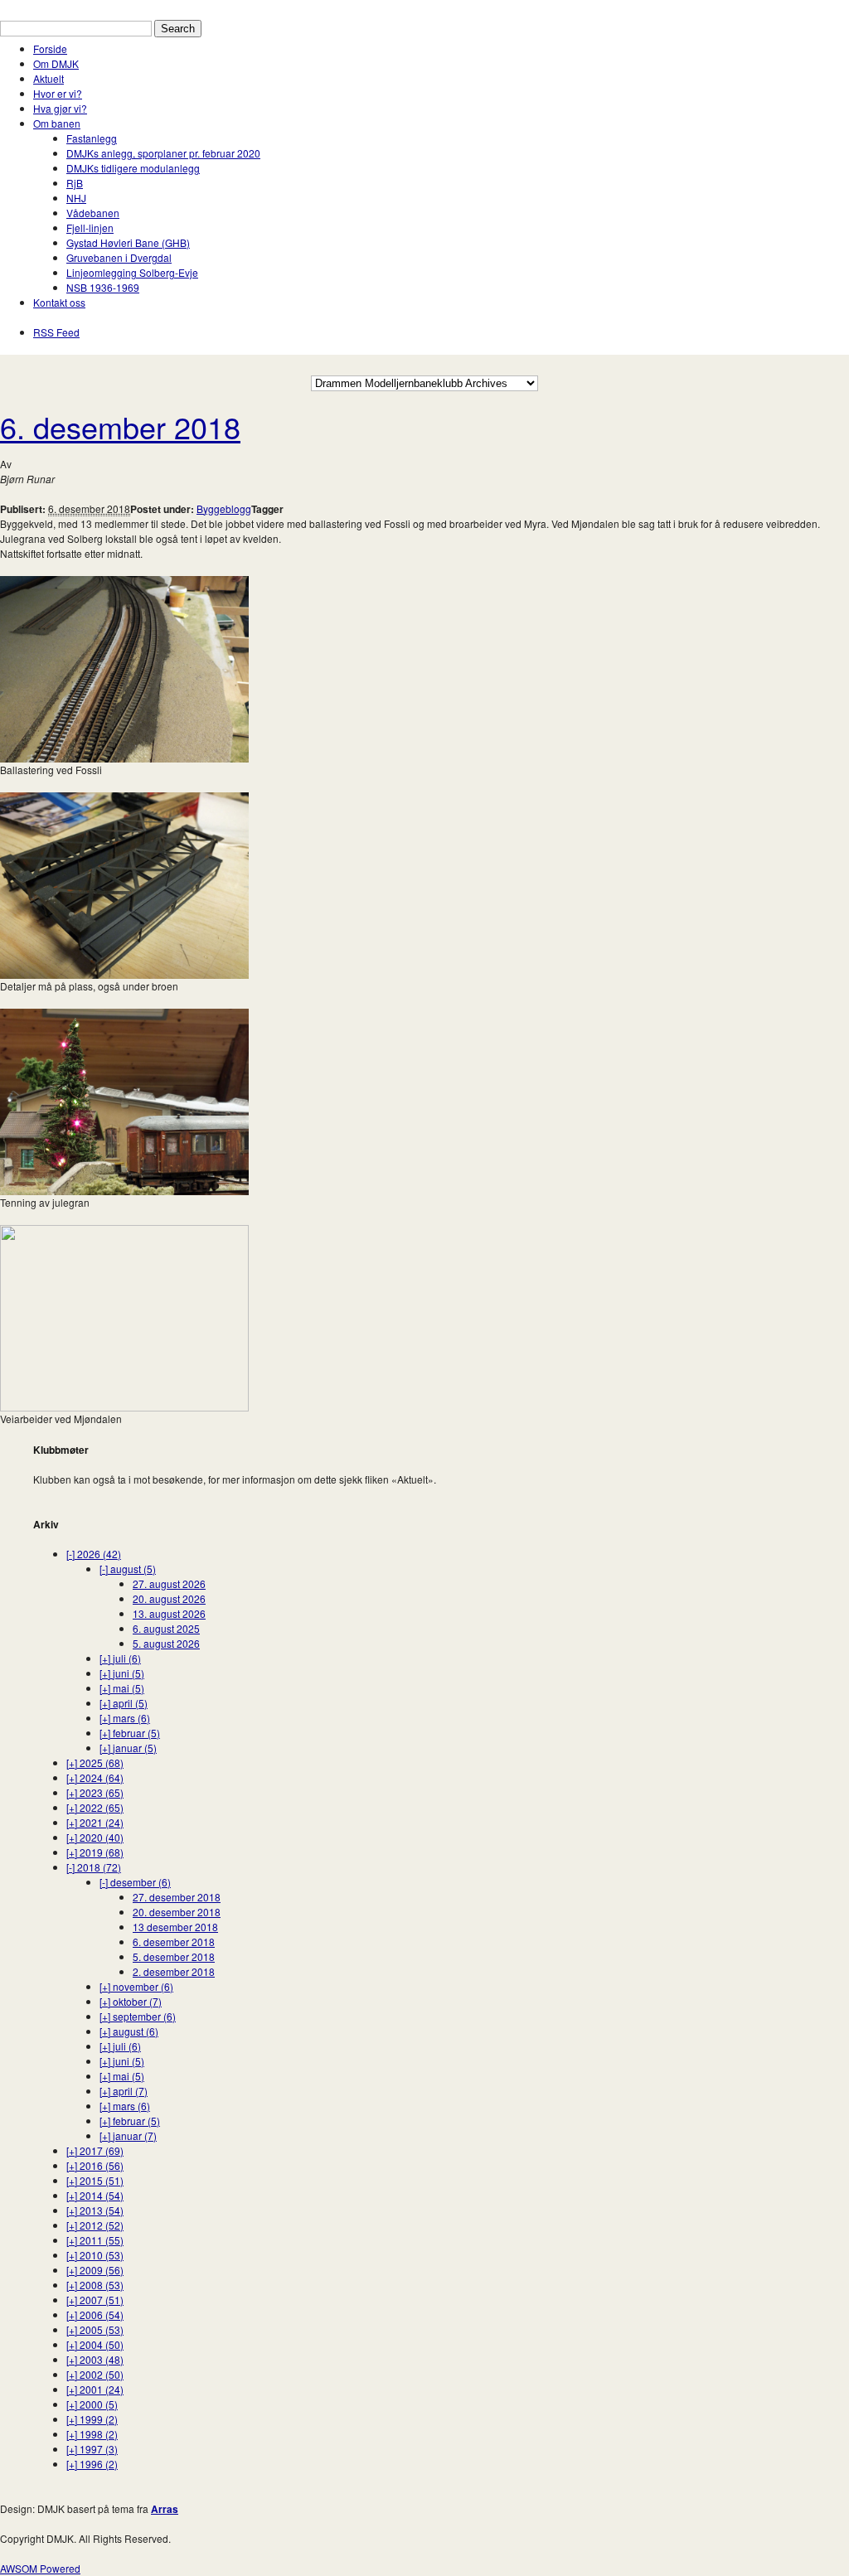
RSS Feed (56, 332)
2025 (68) (95, 1763)
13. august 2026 (169, 1613)
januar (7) (128, 2135)
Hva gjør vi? (60, 108)
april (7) (124, 2091)
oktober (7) (131, 2001)
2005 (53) (95, 2329)
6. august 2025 (166, 1628)
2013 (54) (95, 2210)
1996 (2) (92, 2464)
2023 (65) (95, 1792)
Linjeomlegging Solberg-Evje (132, 272)
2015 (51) (95, 2180)
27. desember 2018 (177, 1897)
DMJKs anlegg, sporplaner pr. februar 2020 (163, 153)
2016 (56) (95, 2165)
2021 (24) (95, 1822)
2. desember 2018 (174, 1971)
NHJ (76, 198)
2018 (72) (94, 1867)
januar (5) (128, 1748)
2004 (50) (95, 2344)
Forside (50, 48)
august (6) (129, 2031)
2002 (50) (95, 2374)
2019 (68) (95, 1852)
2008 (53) (95, 2285)
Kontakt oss (59, 302)
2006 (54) (95, 2315)
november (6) (136, 1986)
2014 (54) (95, 2195)
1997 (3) (92, 2449)
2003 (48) (95, 2359)
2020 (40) (95, 1837)
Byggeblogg (224, 508)
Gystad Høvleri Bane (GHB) (128, 242)
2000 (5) (92, 2404)
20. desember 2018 (177, 1912)
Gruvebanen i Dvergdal (119, 257)
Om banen (57, 123)
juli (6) (120, 1658)
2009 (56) (95, 2270)
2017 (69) (95, 2150)
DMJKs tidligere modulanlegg (133, 168)
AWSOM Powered (40, 2568)
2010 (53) (95, 2255)
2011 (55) (95, 2240)
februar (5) (130, 1733)
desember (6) (135, 1882)
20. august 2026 (169, 1598)
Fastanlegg (92, 138)
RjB (75, 183)
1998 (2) (92, 2434)
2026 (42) (94, 1554)
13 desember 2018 (175, 1927)
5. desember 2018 (174, 1956)
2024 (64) (95, 1777)
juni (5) (122, 1673)
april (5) (124, 1703)
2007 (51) (95, 2300)
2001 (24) (95, 2389)
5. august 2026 (166, 1643)
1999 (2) (92, 2419)
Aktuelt (49, 78)
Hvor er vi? (58, 93)
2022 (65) (95, 1807)
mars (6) (125, 1718)
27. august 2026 (169, 1583)
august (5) (128, 1569)
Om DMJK (56, 63)
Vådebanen (93, 213)
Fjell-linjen (90, 228)
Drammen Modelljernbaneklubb (72, 7)
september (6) (138, 2016)
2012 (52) (95, 2225)
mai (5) (122, 1688)
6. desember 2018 (120, 426)
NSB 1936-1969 (103, 287)
